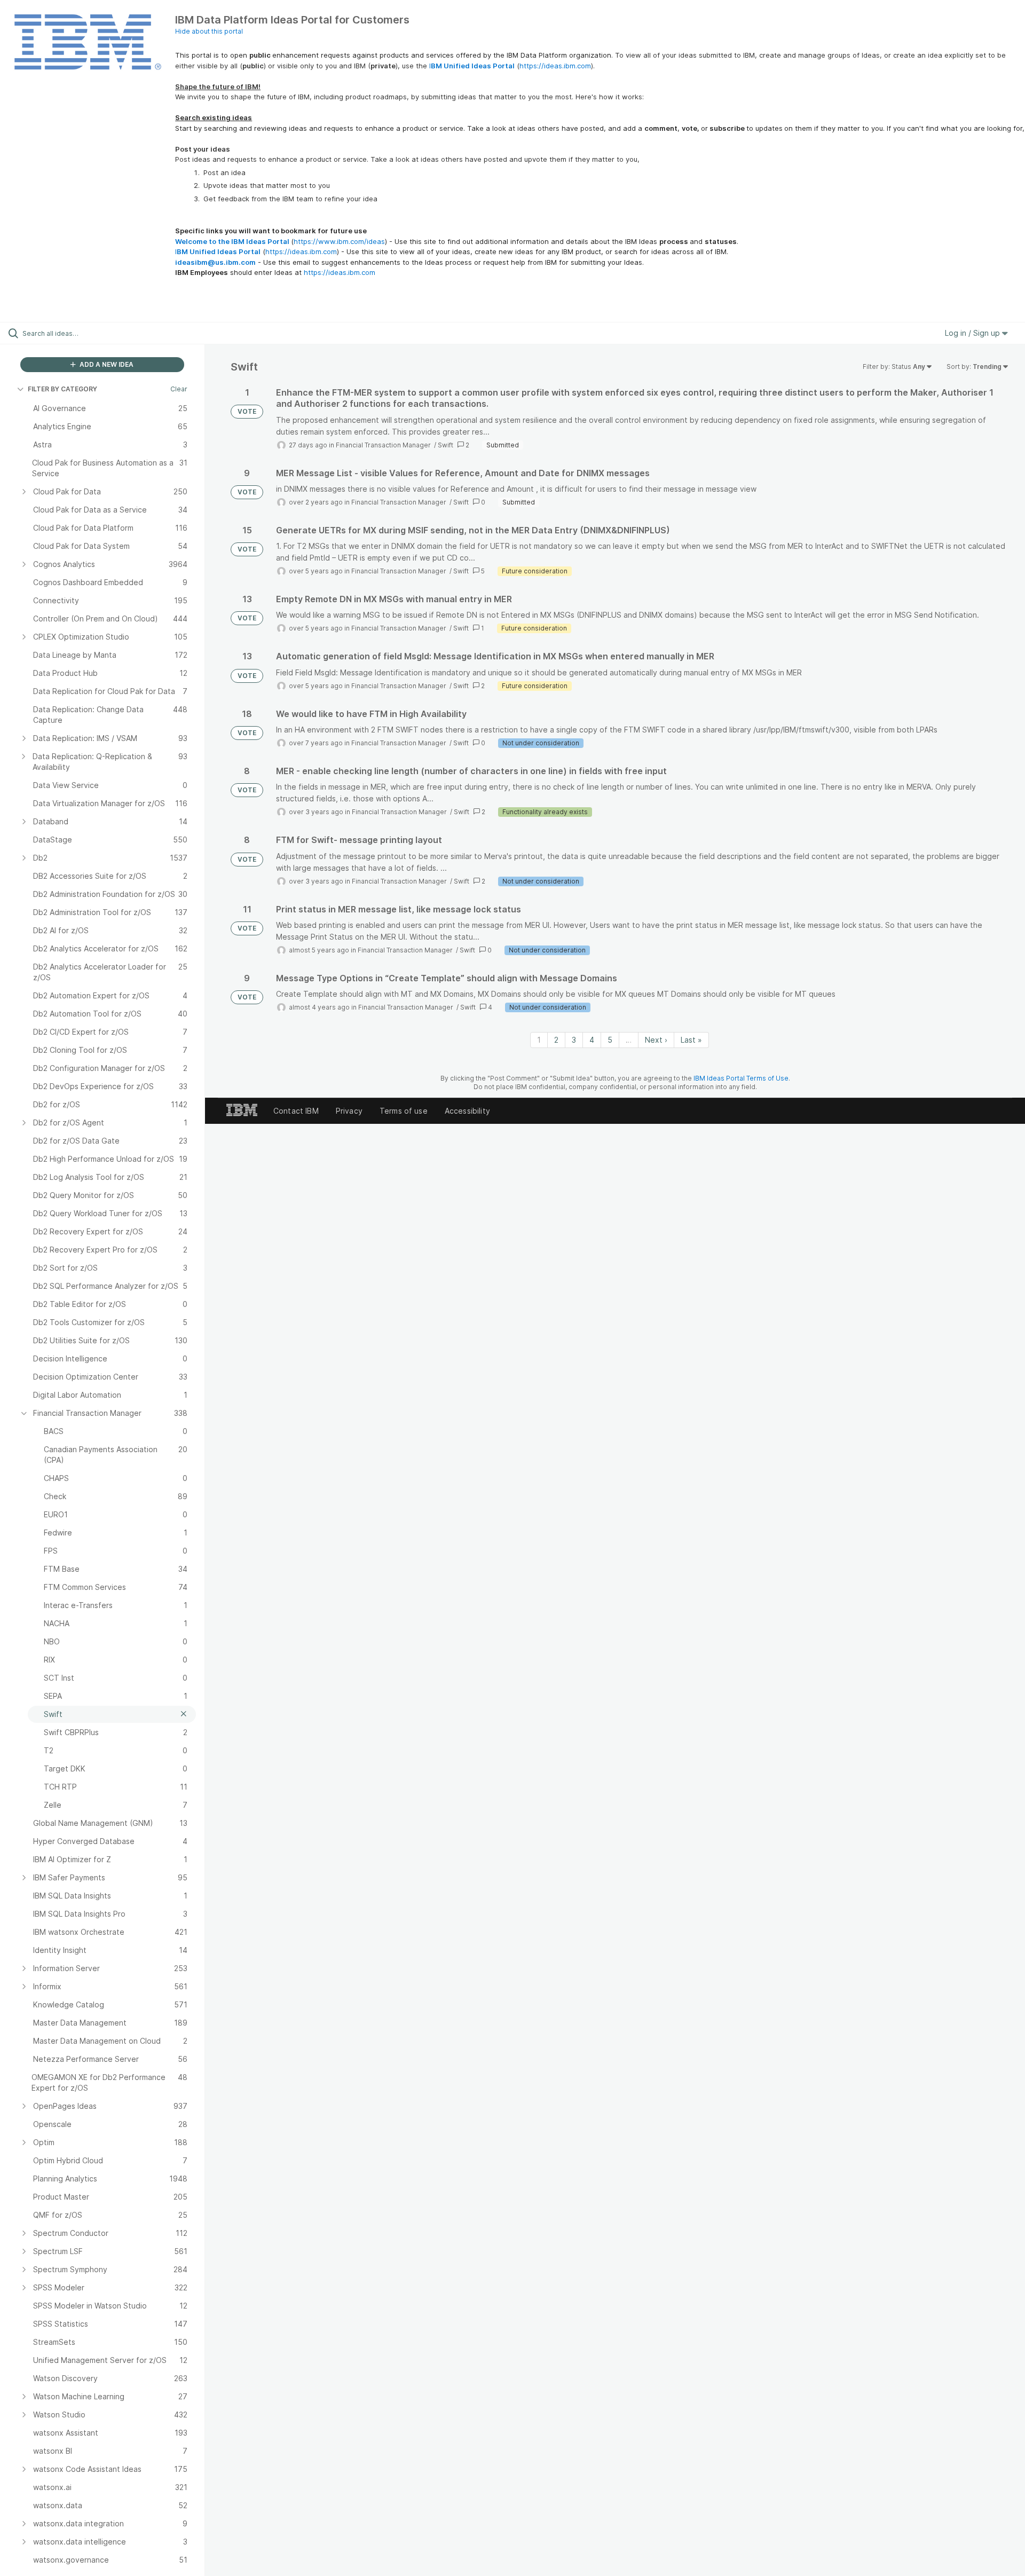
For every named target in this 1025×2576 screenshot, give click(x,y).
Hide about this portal (209, 31)
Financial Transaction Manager (384, 445)
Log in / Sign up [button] (973, 333)
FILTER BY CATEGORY (62, 389)
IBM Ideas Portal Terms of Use (741, 1078)
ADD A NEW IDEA (106, 364)
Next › (656, 1040)
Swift (446, 445)
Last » (691, 1040)
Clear (179, 389)
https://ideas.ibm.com (555, 66)
